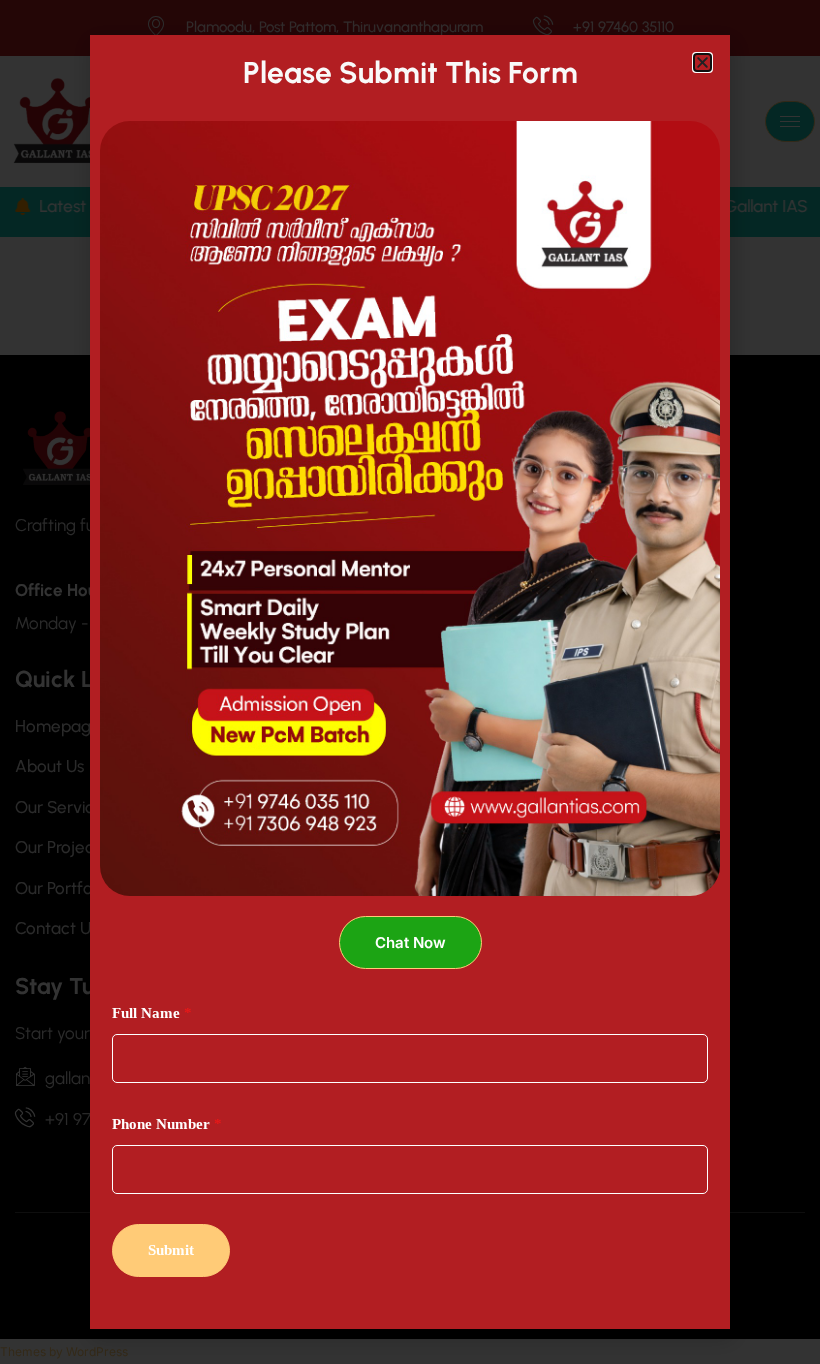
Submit (171, 1250)
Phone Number (167, 1124)
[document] (410, 682)
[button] (702, 62)
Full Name (152, 1013)
